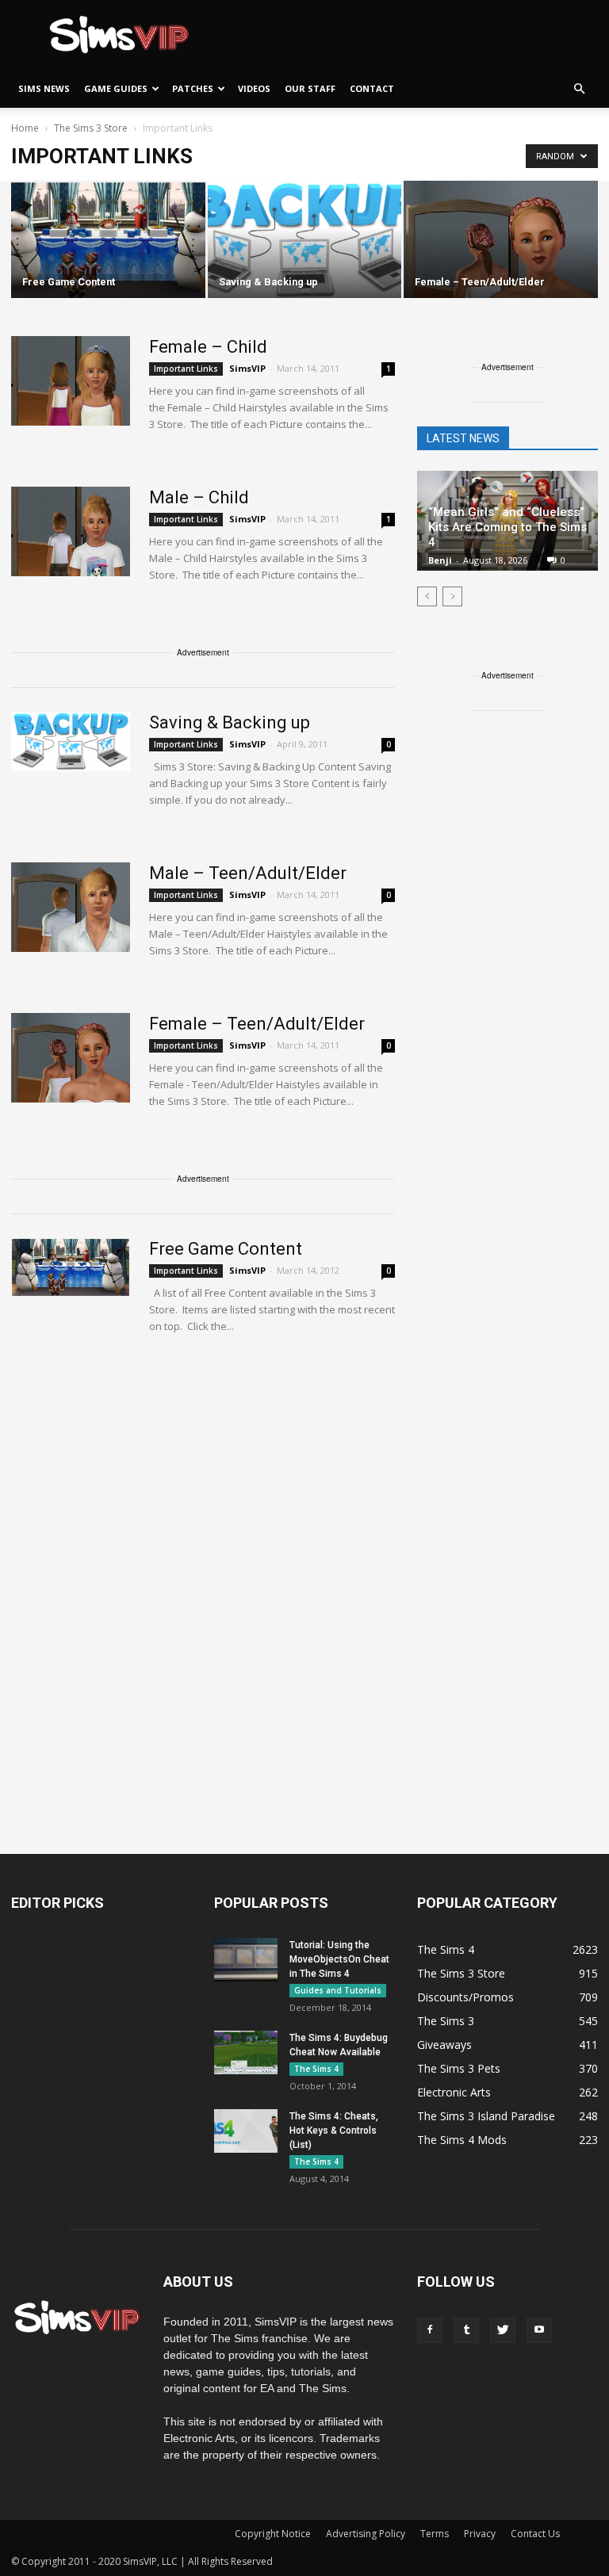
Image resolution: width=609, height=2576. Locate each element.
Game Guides (116, 88)
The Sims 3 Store (461, 1973)
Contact (372, 88)
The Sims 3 (446, 2021)
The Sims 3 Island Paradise (486, 2116)
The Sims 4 (316, 2069)
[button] (579, 89)
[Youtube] (539, 2330)
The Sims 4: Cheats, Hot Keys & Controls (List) (334, 2131)
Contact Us (535, 2534)
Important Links (186, 369)
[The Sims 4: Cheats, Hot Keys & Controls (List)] (246, 2131)
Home (25, 128)
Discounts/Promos (465, 1997)
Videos (254, 88)
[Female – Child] (71, 381)
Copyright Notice (273, 2534)
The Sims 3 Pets (459, 2068)
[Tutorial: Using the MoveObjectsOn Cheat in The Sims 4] (246, 1960)
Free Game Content (226, 1249)
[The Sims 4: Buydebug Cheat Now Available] (246, 2052)
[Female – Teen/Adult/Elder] (501, 241)
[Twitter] (503, 2330)
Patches (193, 88)
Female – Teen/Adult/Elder (257, 1024)
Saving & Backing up (230, 722)
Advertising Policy (366, 2534)
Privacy (480, 2534)
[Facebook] (430, 2330)
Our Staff (310, 88)
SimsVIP (247, 368)
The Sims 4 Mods (462, 2140)
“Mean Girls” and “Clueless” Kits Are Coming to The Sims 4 (507, 527)
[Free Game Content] (108, 241)
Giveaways (444, 2045)
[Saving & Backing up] (305, 241)
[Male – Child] (71, 531)
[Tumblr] (466, 2330)
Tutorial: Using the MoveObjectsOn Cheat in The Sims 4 (339, 1959)
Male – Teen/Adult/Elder (248, 873)
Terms (435, 2534)
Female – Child (208, 347)
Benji (440, 560)
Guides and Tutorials (338, 1990)
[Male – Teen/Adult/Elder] (71, 907)
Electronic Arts (454, 2092)
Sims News (44, 88)
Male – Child (199, 497)
